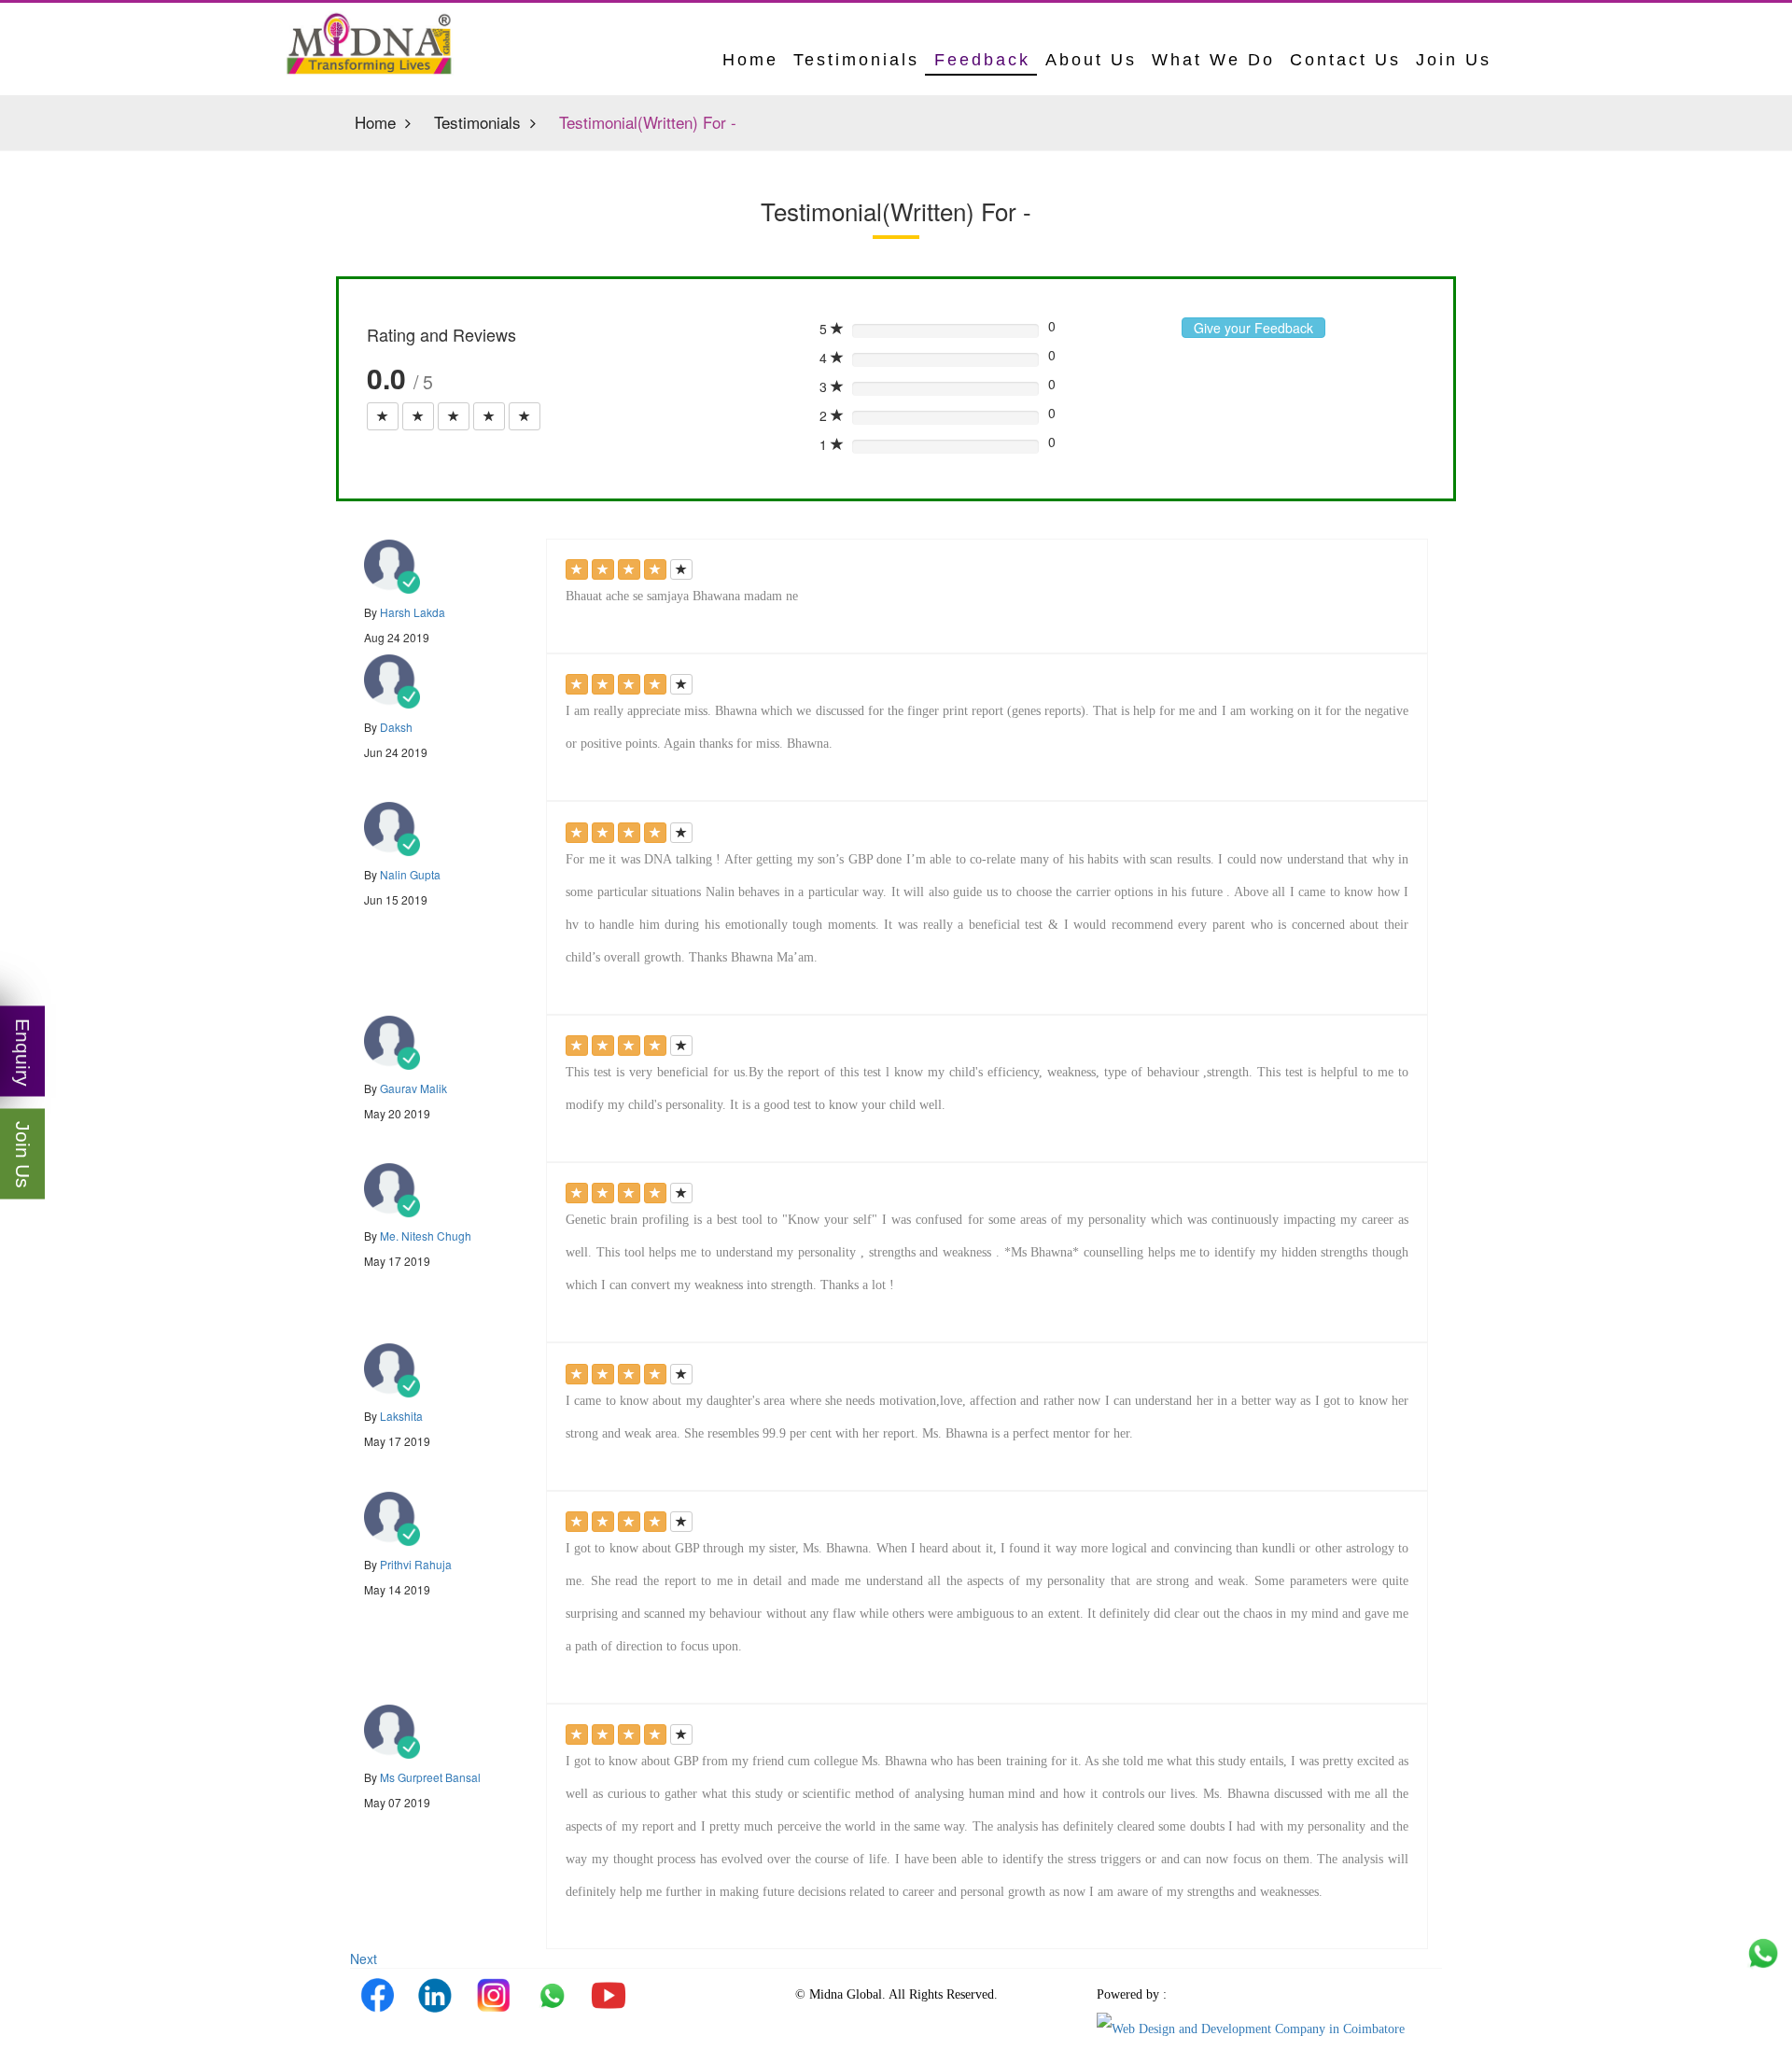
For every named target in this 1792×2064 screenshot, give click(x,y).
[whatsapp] (551, 1995)
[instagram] (493, 1995)
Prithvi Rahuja (416, 1564)
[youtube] (609, 1995)
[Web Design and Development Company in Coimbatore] (1251, 2028)
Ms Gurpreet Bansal (430, 1777)
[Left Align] (383, 416)
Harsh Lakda (413, 612)
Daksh (396, 727)
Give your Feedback (1253, 328)
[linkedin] (435, 1995)
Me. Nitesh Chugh (426, 1236)
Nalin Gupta (410, 874)
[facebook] (377, 1995)
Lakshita (401, 1416)
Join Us (1454, 60)
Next (364, 1959)
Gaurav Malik (413, 1088)
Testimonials (856, 60)
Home (375, 122)
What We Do (1213, 60)
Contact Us (1345, 60)
